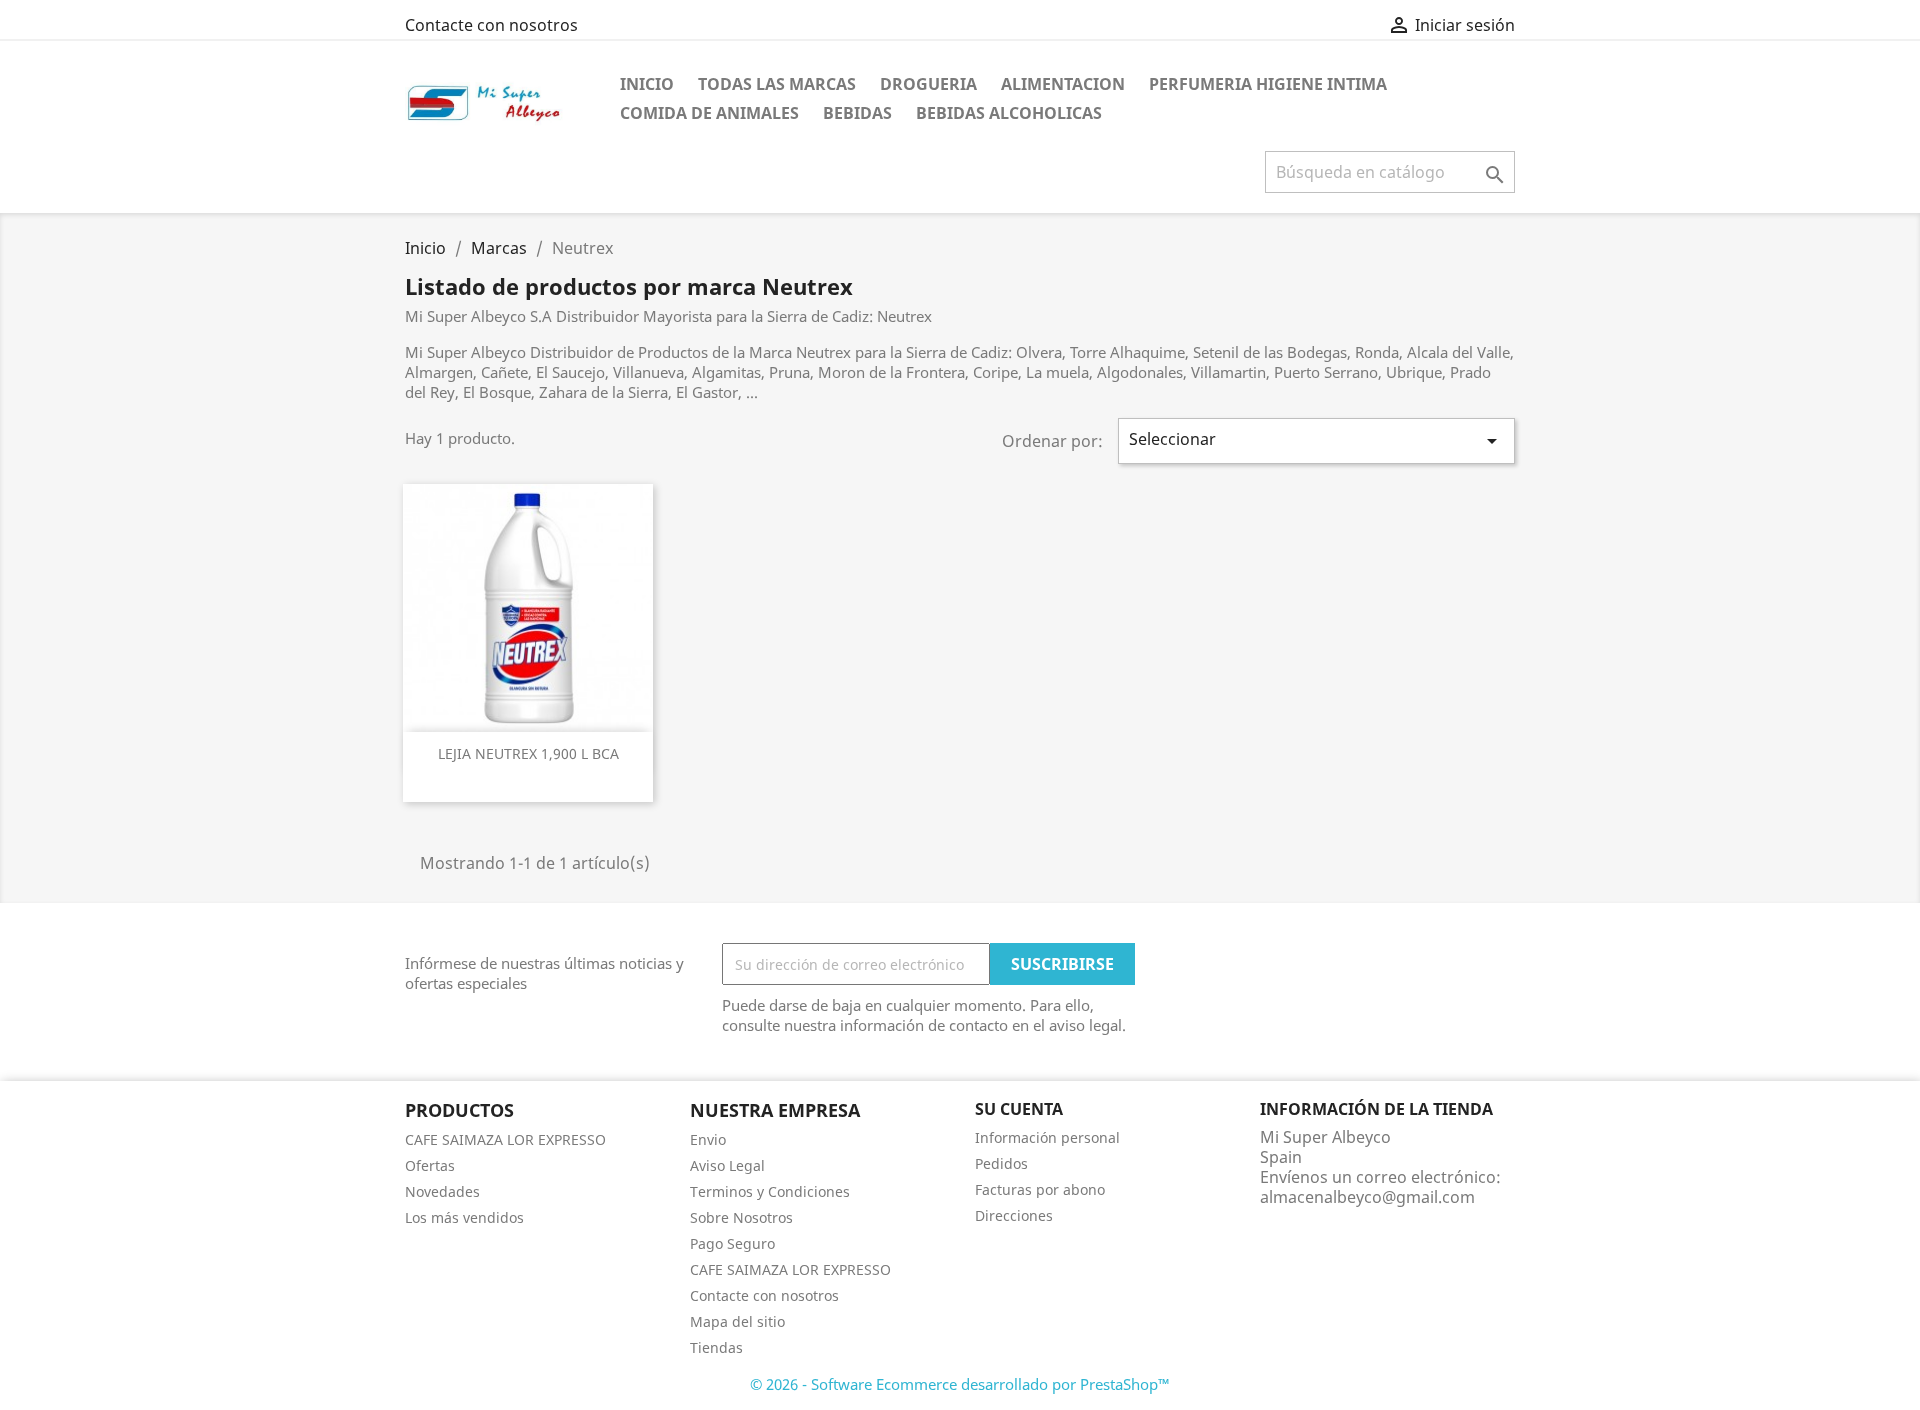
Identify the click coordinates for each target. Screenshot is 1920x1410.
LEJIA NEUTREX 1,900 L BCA (528, 753)
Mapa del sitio (737, 1321)
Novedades (442, 1191)
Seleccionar (1317, 440)
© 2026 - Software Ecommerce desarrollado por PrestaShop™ (960, 1384)
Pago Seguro (732, 1243)
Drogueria (928, 84)
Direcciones (1014, 1215)
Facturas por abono (1040, 1189)
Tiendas (716, 1347)
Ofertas (430, 1165)
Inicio (647, 84)
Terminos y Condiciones (770, 1191)
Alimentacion (1063, 84)
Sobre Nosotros (741, 1217)
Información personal (1047, 1137)
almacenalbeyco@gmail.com (1367, 1197)
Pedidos (1001, 1163)
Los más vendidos (464, 1217)
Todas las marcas (777, 84)
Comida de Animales (709, 113)
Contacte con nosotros (491, 25)
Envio (708, 1139)
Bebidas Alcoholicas (1009, 113)
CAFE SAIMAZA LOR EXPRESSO (505, 1139)
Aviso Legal (727, 1165)
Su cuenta (1019, 1109)
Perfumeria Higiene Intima (1268, 84)
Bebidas (857, 113)
